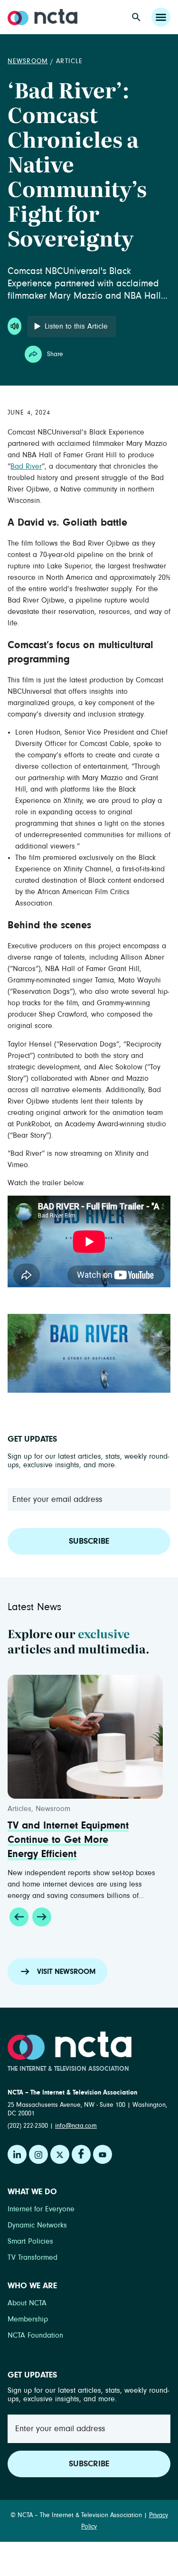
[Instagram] (38, 2154)
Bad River (26, 466)
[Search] (136, 17)
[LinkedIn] (17, 2154)
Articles (19, 1809)
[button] (19, 1917)
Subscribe (89, 1541)
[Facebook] (81, 2154)
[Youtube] (103, 2154)
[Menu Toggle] (161, 17)
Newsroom (28, 61)
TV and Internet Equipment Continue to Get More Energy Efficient (68, 1840)
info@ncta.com (76, 2126)
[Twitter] (60, 2154)
